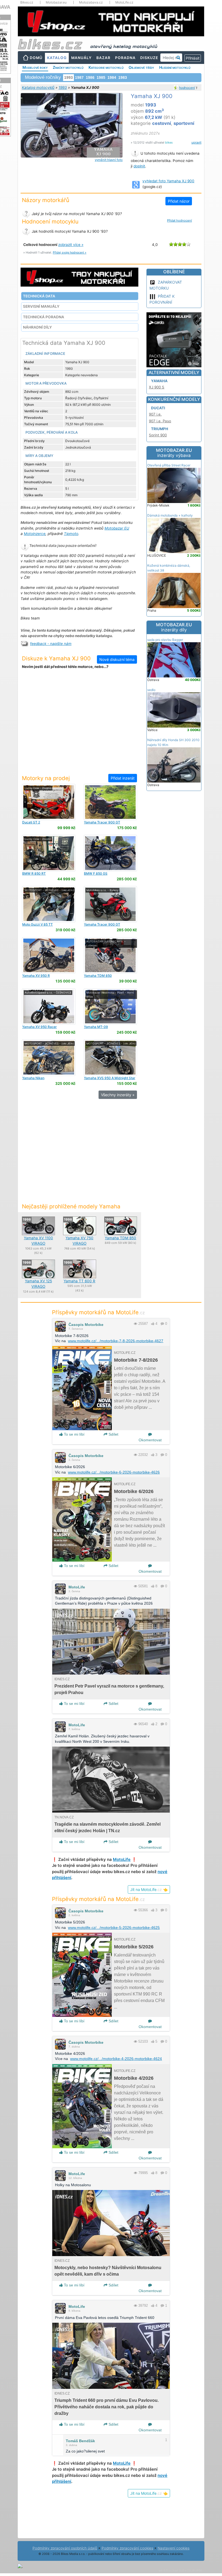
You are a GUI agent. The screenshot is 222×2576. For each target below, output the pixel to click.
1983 (123, 77)
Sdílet (113, 1434)
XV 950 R (36, 976)
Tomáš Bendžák (80, 2441)
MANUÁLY (81, 58)
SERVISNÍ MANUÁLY (41, 306)
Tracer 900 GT (102, 822)
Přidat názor (179, 201)
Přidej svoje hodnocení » (70, 252)
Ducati (158, 408)
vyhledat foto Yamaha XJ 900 (168, 181)
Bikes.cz (27, 2)
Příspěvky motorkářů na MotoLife (98, 1312)
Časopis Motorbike (86, 1325)
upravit (196, 142)
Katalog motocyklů (38, 87)
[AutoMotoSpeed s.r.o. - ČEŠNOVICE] (49, 1006)
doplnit (139, 166)
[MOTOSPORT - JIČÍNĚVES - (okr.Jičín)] (49, 904)
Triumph (160, 429)
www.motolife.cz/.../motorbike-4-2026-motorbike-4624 (116, 2059)
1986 (90, 77)
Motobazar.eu (56, 2)
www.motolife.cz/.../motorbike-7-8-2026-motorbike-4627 (116, 1341)
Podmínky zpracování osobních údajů (65, 2548)
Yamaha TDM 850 (120, 1238)
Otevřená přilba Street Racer (169, 465)
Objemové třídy (141, 67)
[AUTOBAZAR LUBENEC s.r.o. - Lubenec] (110, 955)
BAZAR (103, 58)
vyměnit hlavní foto (109, 160)
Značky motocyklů (68, 67)
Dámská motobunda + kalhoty (170, 515)
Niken (33, 1078)
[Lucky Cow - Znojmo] (49, 802)
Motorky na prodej (46, 778)
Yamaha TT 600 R (79, 1281)
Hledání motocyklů (175, 67)
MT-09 (96, 1027)
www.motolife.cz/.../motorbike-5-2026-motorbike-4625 (114, 1928)
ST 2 (31, 822)
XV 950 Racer (40, 1027)
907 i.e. (155, 414)
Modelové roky (35, 67)
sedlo (151, 690)
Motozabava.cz (91, 2)
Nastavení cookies (174, 2548)
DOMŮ (36, 58)
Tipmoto (71, 534)
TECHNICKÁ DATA (39, 296)
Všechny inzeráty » (118, 1095)
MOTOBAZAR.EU (174, 453)
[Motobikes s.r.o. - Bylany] (110, 904)
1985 (101, 77)
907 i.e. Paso (160, 421)
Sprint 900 (158, 435)
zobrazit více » (71, 245)
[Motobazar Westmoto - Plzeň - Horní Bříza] (110, 1006)
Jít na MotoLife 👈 (149, 1889)
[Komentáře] (162, 1324)
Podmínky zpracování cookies (127, 2548)
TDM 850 (98, 976)
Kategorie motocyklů (106, 67)
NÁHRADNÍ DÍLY (37, 327)
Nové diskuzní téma (117, 659)
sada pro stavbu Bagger (165, 640)
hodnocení (187, 88)
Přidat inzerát (123, 778)
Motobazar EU (117, 528)
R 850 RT (34, 873)
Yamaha (159, 381)
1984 (112, 77)
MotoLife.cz (124, 2)
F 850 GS (96, 873)
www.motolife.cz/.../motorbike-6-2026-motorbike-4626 (114, 1472)
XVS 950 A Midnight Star (110, 1078)
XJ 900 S (157, 387)
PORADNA (125, 58)
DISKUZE (149, 58)
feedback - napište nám (51, 644)
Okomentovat (150, 1440)
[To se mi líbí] (153, 1324)
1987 (79, 77)
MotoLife (77, 1587)
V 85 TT (37, 924)
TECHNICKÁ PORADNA (44, 317)
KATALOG (57, 58)
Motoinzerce (35, 534)
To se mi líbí (74, 1434)
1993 (63, 87)
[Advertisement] (80, 725)
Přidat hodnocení (179, 220)
